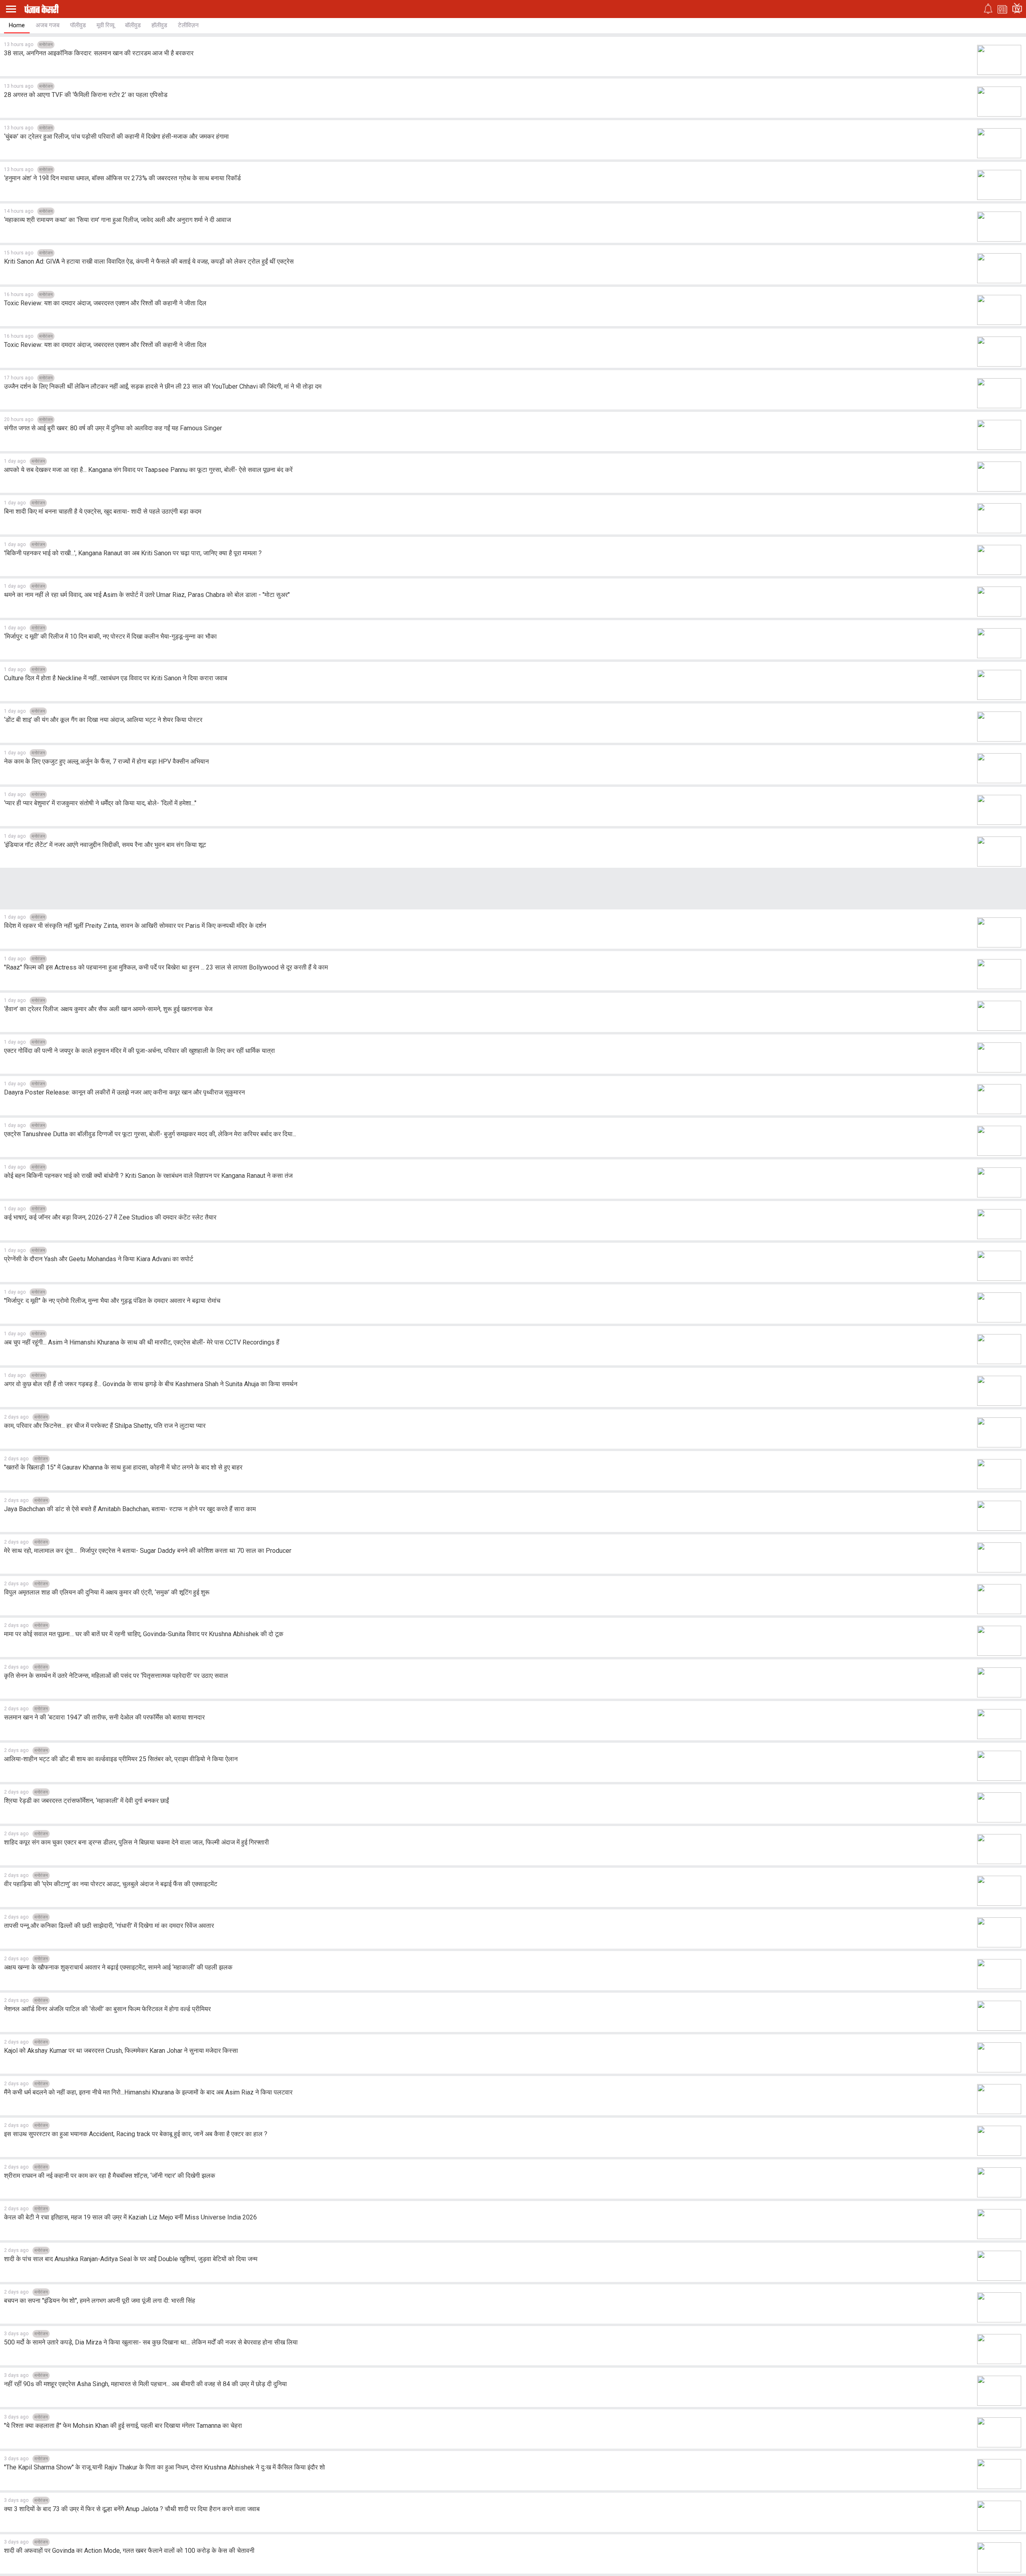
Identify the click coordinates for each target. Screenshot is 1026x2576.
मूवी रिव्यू (105, 25)
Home (17, 25)
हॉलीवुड (159, 25)
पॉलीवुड (78, 25)
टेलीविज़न (188, 25)
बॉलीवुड (133, 25)
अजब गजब (47, 25)
